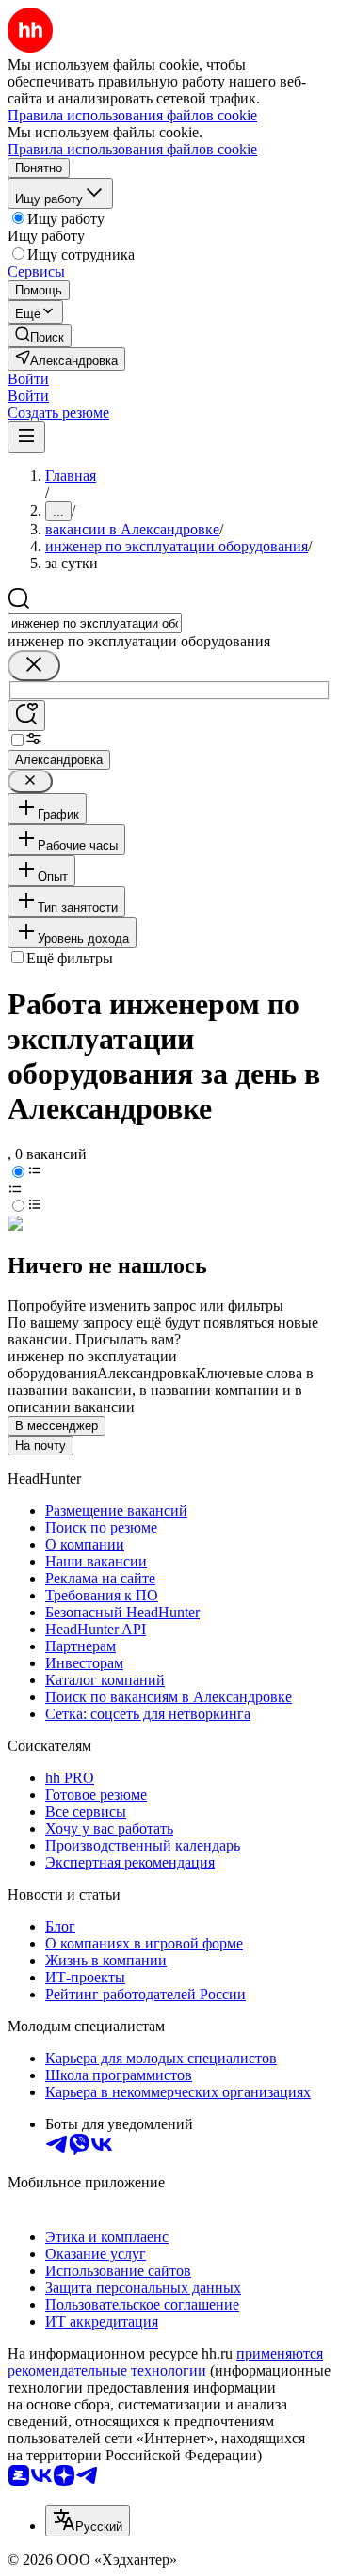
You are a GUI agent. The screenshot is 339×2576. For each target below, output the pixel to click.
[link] (40, 335)
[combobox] (95, 623)
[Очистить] (34, 666)
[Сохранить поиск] (26, 716)
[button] (28, 379)
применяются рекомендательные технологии (165, 2362)
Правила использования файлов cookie (132, 149)
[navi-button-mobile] (26, 437)
